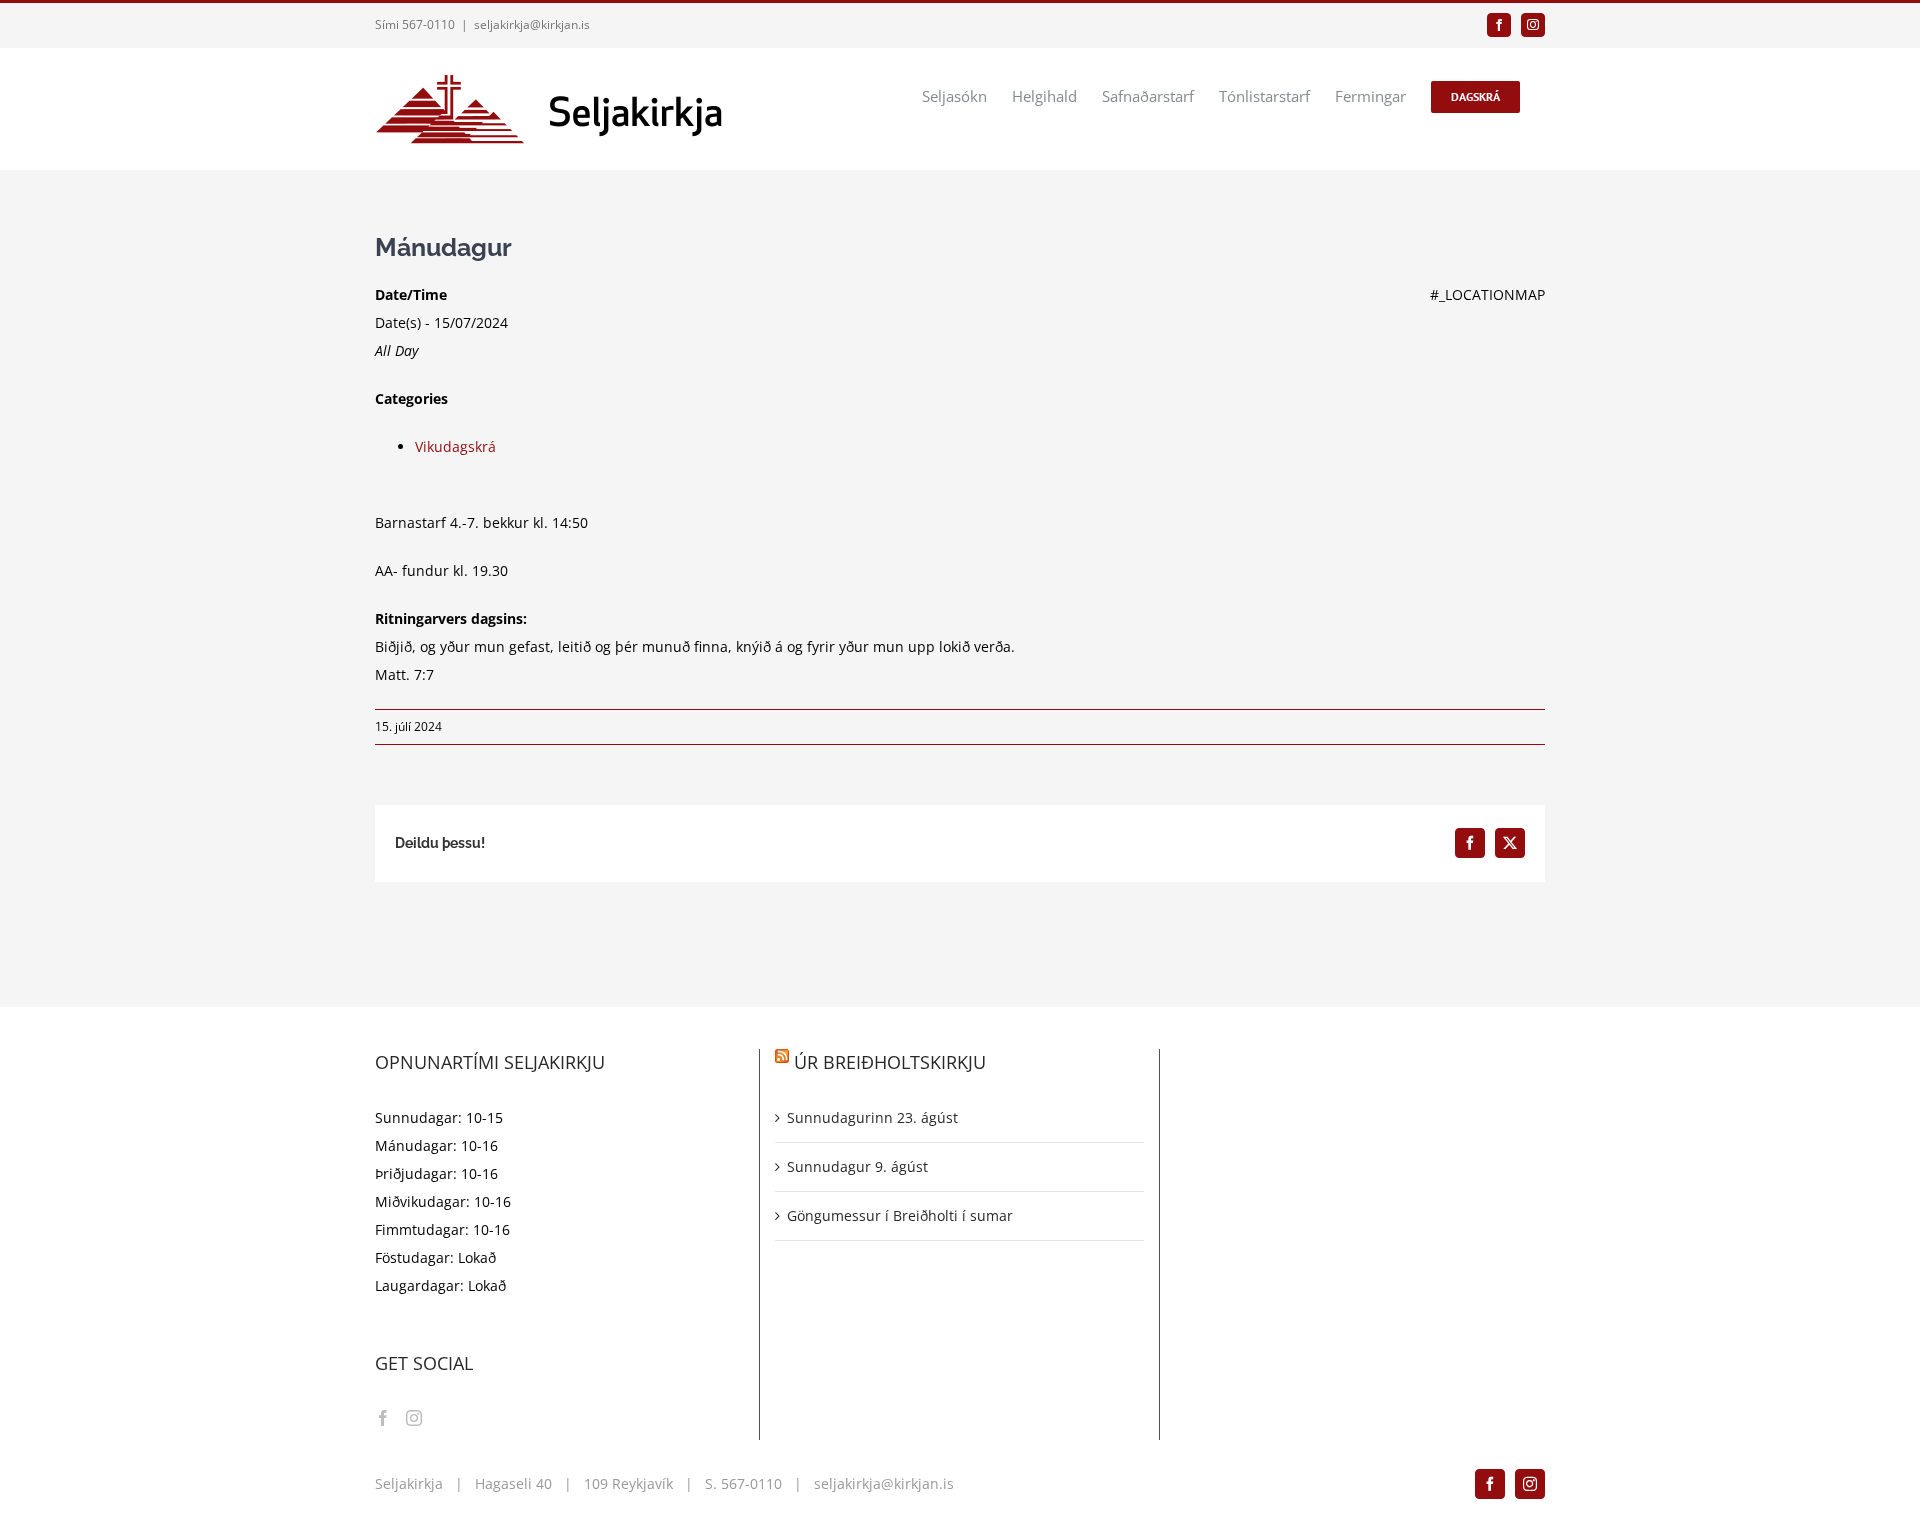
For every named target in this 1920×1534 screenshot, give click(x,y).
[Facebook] (383, 1418)
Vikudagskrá (455, 446)
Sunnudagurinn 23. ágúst (872, 1117)
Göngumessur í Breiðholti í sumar (900, 1215)
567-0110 (751, 1483)
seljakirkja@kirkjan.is (532, 24)
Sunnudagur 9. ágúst (857, 1166)
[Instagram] (414, 1418)
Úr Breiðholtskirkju (890, 1062)
